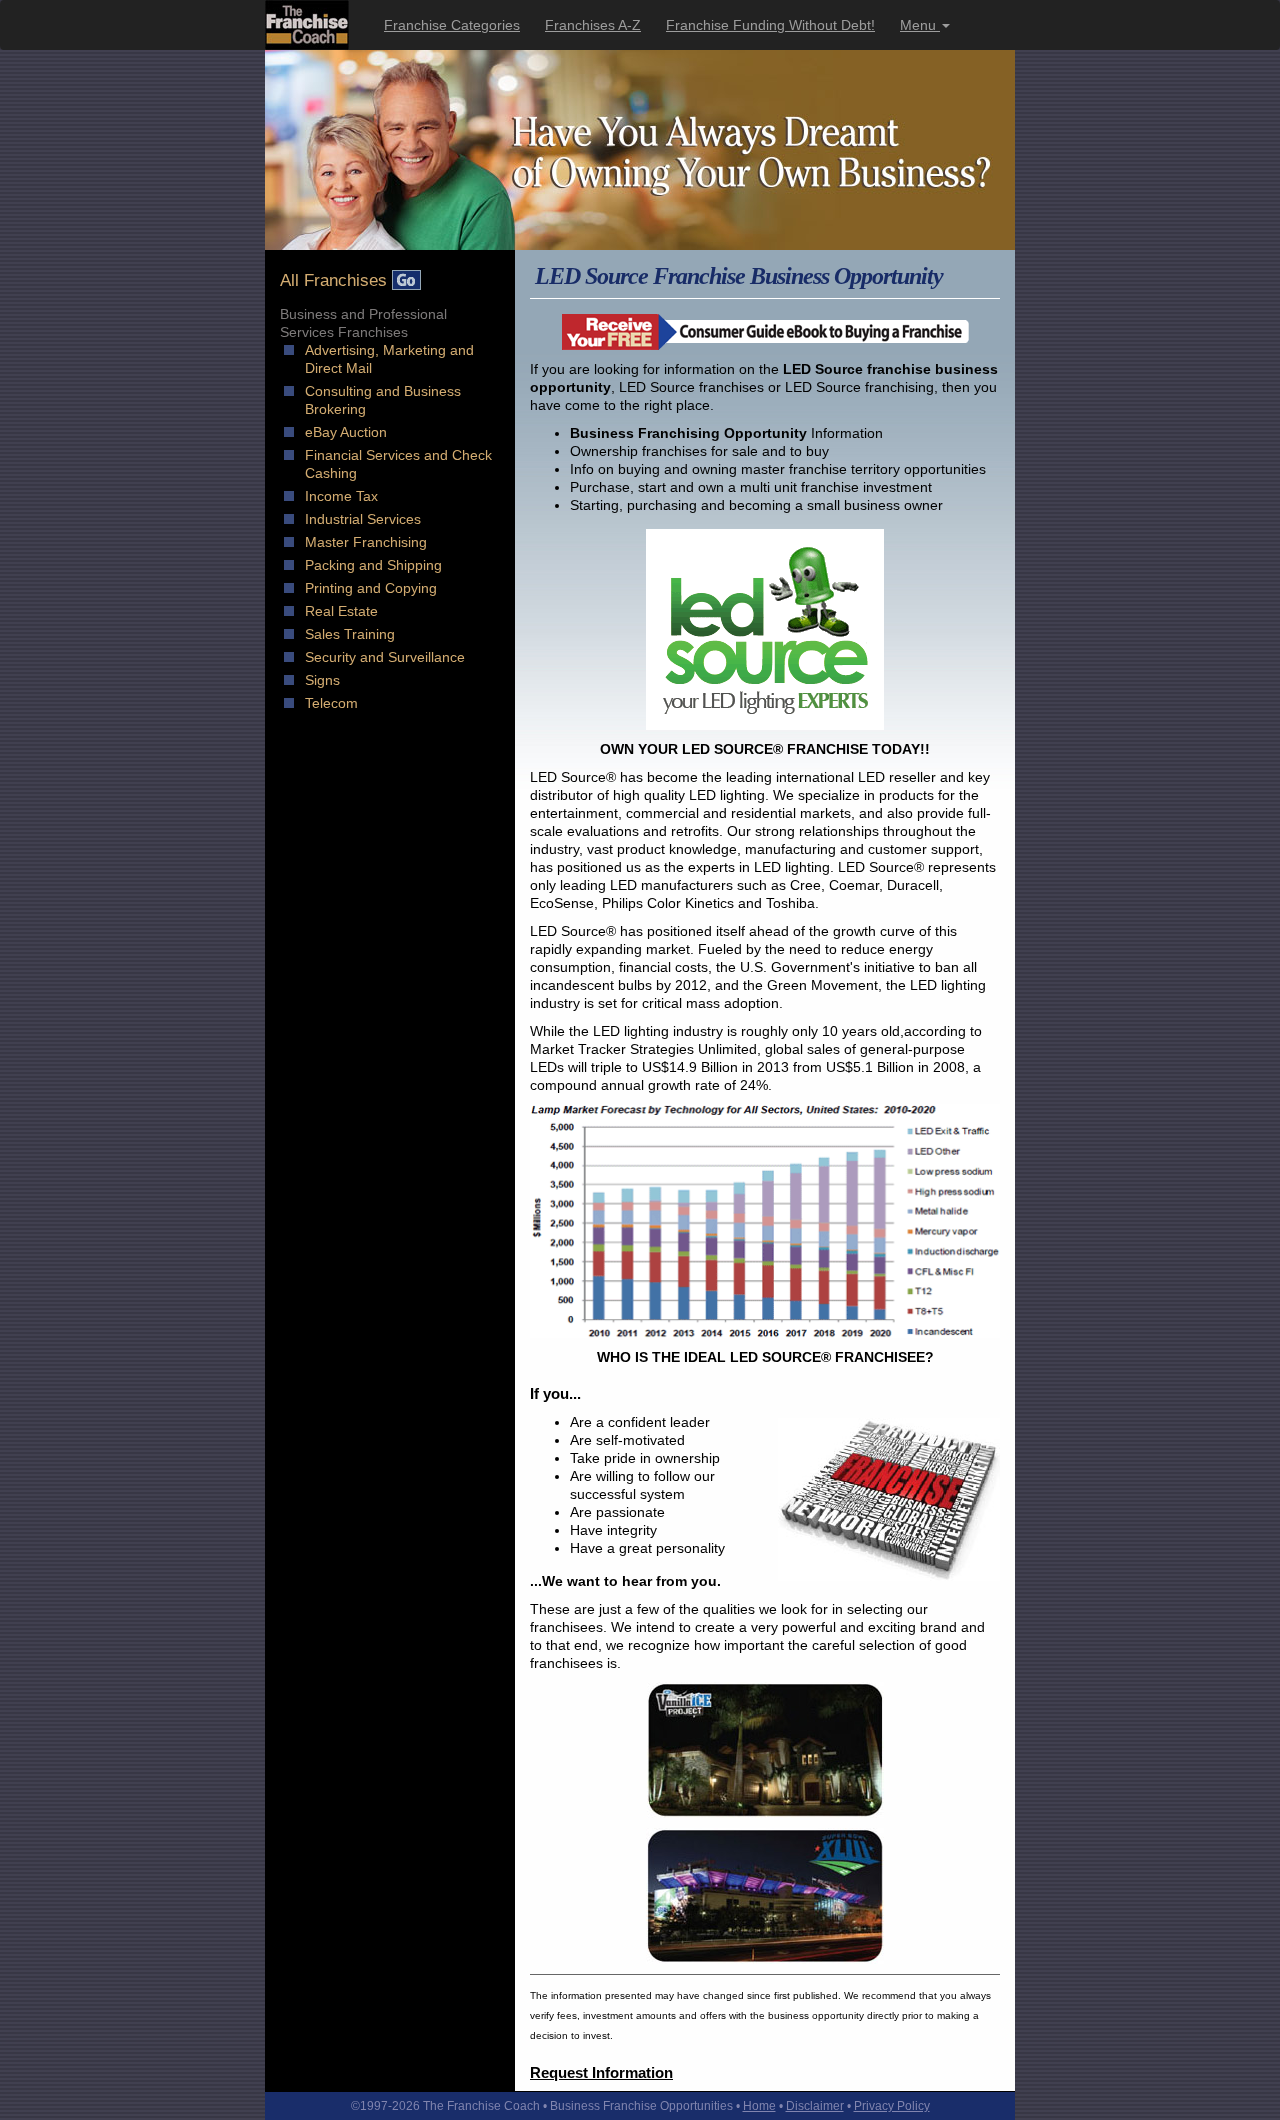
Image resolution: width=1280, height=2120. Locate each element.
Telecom (331, 703)
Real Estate (341, 611)
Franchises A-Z (593, 25)
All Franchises (336, 280)
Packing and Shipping (373, 565)
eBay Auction (346, 432)
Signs (322, 680)
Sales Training (350, 634)
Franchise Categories (452, 25)
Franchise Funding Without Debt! (770, 25)
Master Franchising (366, 542)
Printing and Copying (371, 588)
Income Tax (341, 496)
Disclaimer (815, 2106)
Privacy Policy (892, 2106)
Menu (920, 25)
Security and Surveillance (385, 657)
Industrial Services (363, 519)
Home (759, 2106)
